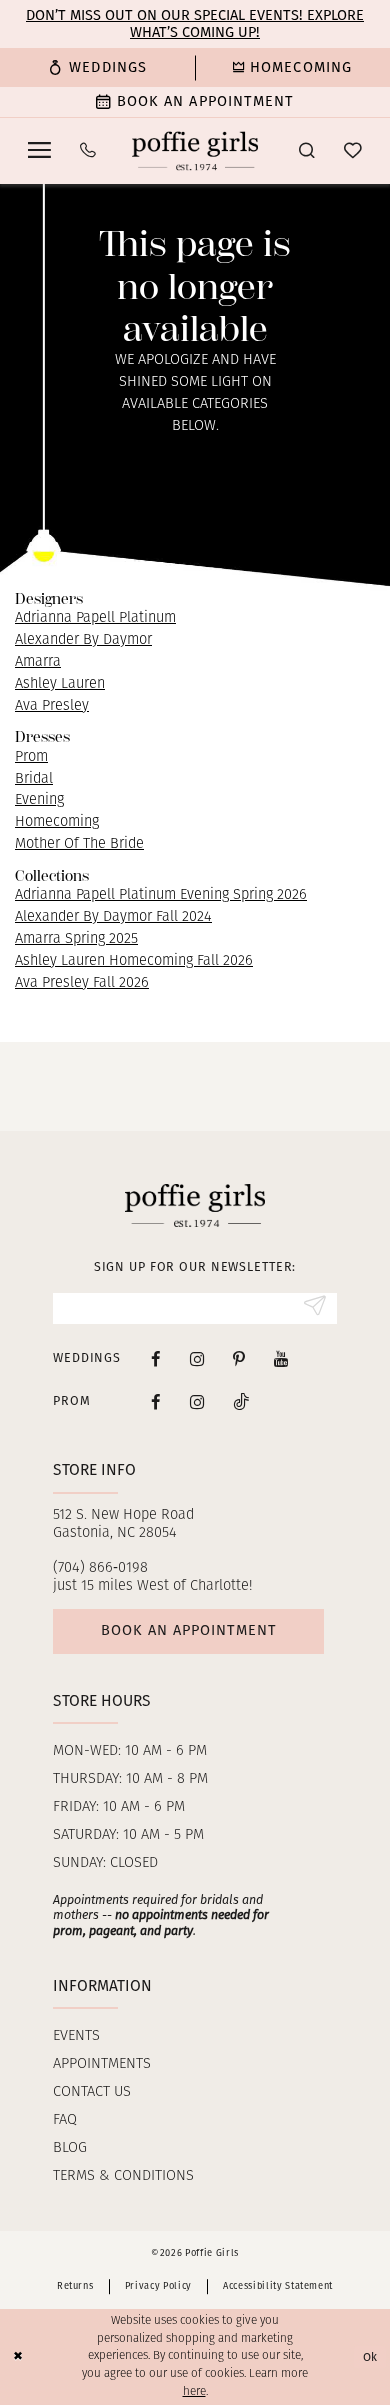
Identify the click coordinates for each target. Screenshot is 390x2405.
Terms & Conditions (123, 2176)
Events (76, 2036)
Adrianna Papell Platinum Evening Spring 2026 (161, 895)
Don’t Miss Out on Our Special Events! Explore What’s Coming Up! (195, 23)
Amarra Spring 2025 (76, 939)
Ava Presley (52, 706)
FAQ (65, 2120)
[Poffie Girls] (195, 150)
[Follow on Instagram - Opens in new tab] (197, 1402)
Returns (75, 2285)
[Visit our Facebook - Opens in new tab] (156, 1359)
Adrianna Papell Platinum (95, 618)
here (194, 2392)
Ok (371, 2357)
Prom (31, 757)
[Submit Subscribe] (314, 1308)
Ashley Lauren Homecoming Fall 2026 (134, 961)
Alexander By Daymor (83, 640)
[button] (40, 150)
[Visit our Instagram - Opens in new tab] (197, 1359)
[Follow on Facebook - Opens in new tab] (156, 1402)
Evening (39, 800)
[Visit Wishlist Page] (352, 151)
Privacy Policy (158, 2285)
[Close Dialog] (17, 2356)
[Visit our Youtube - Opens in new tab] (281, 1359)
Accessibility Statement (278, 2285)
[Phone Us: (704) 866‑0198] (88, 151)
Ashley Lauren (60, 684)
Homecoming (57, 822)
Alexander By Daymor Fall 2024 (113, 917)
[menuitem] (97, 67)
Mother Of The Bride (79, 844)
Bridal (34, 779)
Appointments (102, 2064)
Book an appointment (189, 1630)
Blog (70, 2148)
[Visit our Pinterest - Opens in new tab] (239, 1359)
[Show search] (306, 151)
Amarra (38, 662)
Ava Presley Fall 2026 (82, 983)
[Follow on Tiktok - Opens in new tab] (241, 1402)
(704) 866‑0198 (100, 1568)
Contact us (92, 2092)
